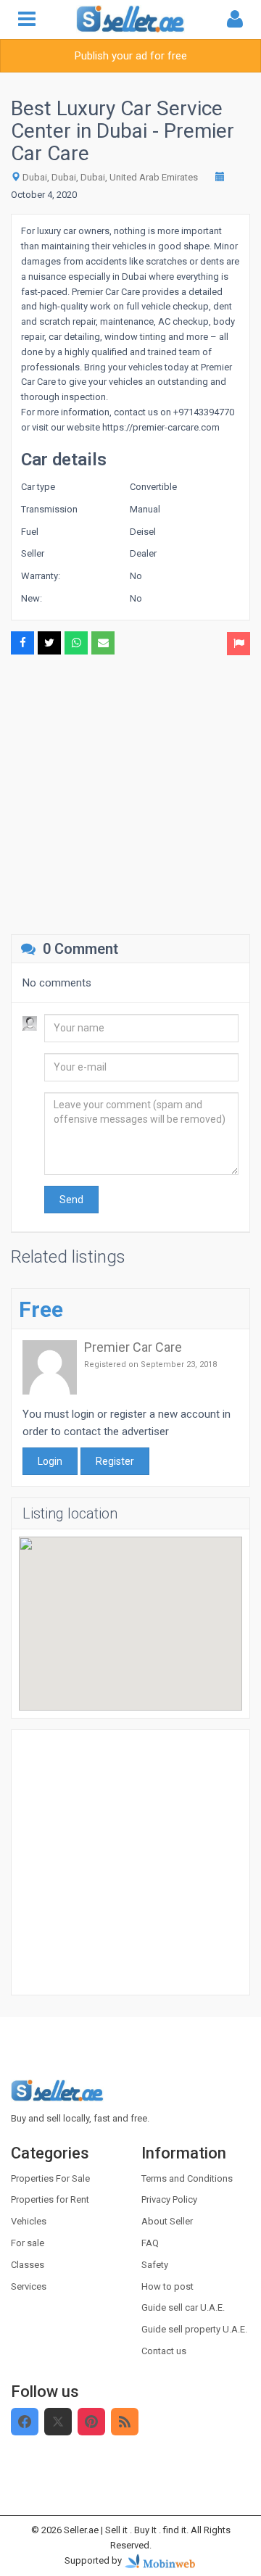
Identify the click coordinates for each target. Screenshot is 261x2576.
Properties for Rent (50, 2199)
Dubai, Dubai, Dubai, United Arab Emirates (110, 177)
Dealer (143, 553)
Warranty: (41, 576)
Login (50, 1461)
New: (32, 598)
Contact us (164, 2351)
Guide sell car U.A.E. (183, 2307)
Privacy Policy (169, 2199)
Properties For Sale (50, 2178)
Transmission (49, 509)
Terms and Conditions (187, 2178)
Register (115, 1461)
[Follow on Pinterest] (91, 2422)
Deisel (143, 532)
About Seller (167, 2221)
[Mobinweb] (160, 2560)
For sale (28, 2243)
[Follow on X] (58, 2422)
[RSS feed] (125, 2422)
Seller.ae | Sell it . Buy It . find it (125, 2530)
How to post (167, 2286)
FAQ (150, 2243)
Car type (38, 487)
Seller (33, 553)
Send (71, 1200)
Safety (155, 2265)
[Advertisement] (130, 793)
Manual (145, 509)
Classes (28, 2265)
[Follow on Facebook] (25, 2422)
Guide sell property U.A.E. (194, 2329)
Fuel (30, 532)
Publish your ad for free (131, 56)
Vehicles (29, 2221)
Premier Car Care (133, 1347)
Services (29, 2286)
